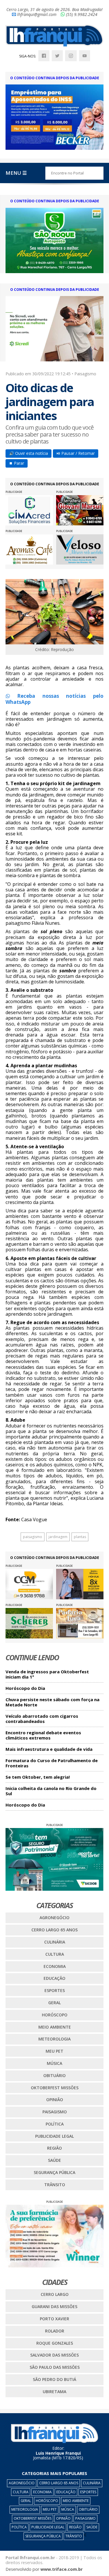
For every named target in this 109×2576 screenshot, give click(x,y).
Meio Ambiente (55, 2027)
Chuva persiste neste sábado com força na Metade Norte (52, 1702)
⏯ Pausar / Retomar (76, 453)
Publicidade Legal (54, 2136)
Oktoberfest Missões (55, 2088)
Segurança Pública (54, 2172)
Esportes (55, 1990)
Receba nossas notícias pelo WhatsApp (55, 699)
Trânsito (55, 2185)
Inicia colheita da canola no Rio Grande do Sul (51, 1791)
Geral (54, 2003)
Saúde (54, 2160)
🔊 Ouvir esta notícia (28, 453)
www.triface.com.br (61, 2569)
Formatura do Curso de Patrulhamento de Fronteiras (52, 1763)
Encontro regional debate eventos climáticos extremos (43, 1735)
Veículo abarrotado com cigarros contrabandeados (42, 1719)
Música (54, 2063)
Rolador (55, 2331)
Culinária (55, 1942)
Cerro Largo (55, 2294)
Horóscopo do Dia (25, 1688)
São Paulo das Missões (55, 2367)
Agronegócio (54, 1918)
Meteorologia (54, 2039)
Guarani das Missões (54, 2306)
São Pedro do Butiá (54, 2379)
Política (55, 2124)
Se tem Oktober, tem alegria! (38, 1777)
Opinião (55, 2100)
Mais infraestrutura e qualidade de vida (49, 1749)
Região (54, 2148)
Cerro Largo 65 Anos (54, 1930)
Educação (54, 1978)
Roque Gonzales (55, 2343)
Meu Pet (54, 2051)
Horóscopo (55, 2015)
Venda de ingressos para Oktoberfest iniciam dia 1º (47, 1674)
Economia (55, 1966)
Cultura (55, 1954)
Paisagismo (55, 2112)
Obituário (54, 2075)
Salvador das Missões (54, 2355)
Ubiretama (54, 2392)
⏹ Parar (17, 463)
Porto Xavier (54, 2319)
